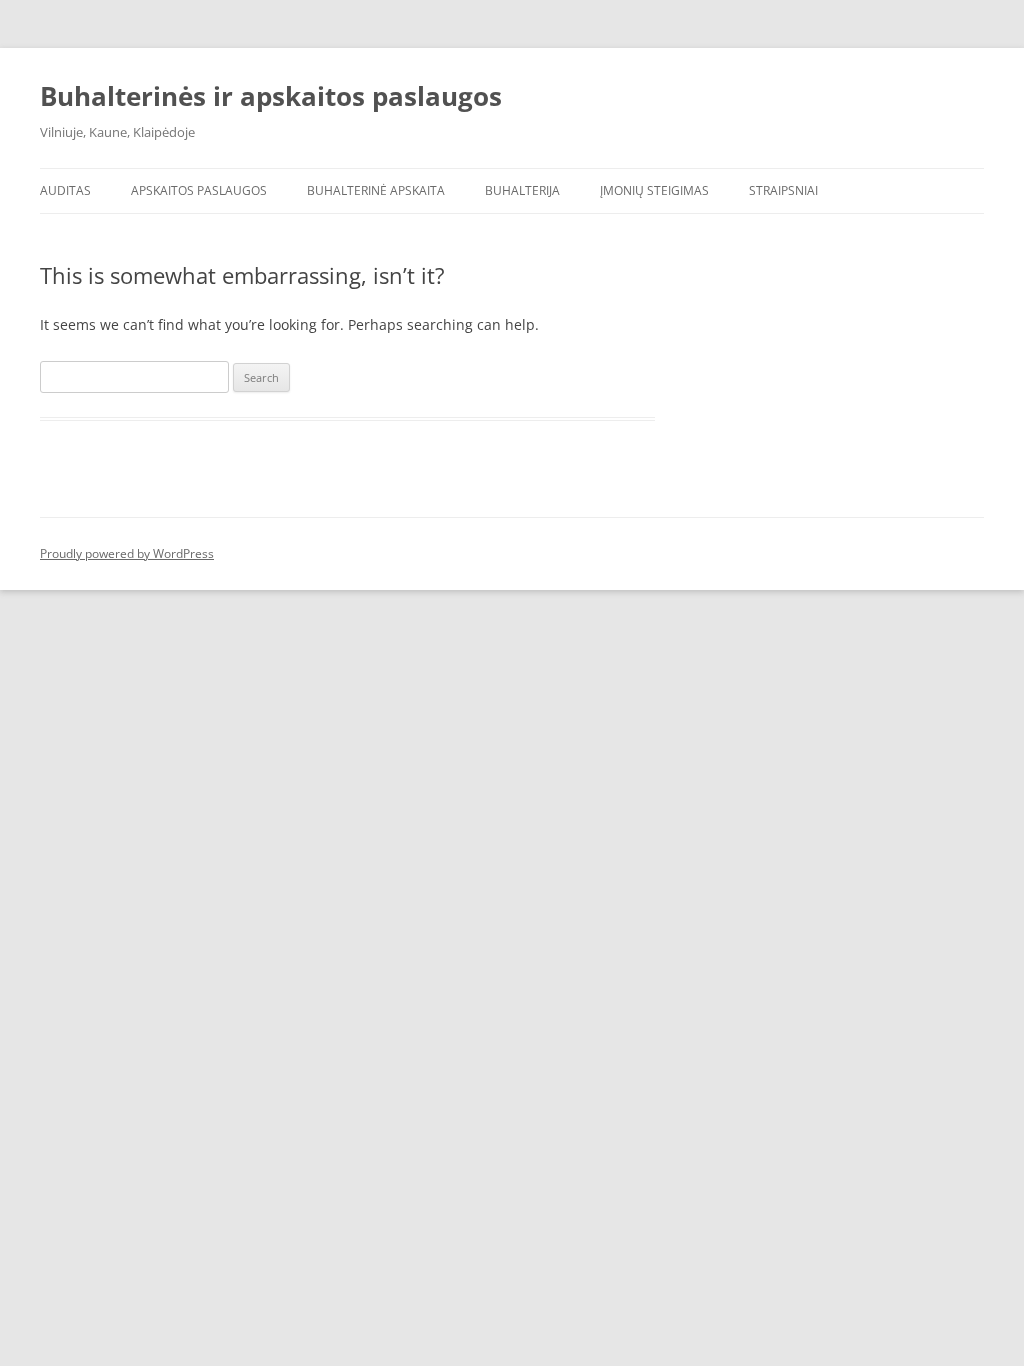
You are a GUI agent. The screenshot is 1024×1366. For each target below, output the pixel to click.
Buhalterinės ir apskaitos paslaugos (271, 96)
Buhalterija (522, 190)
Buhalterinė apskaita (376, 190)
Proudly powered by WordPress (127, 553)
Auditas (65, 190)
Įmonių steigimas (654, 190)
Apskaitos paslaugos (199, 190)
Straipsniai (783, 190)
